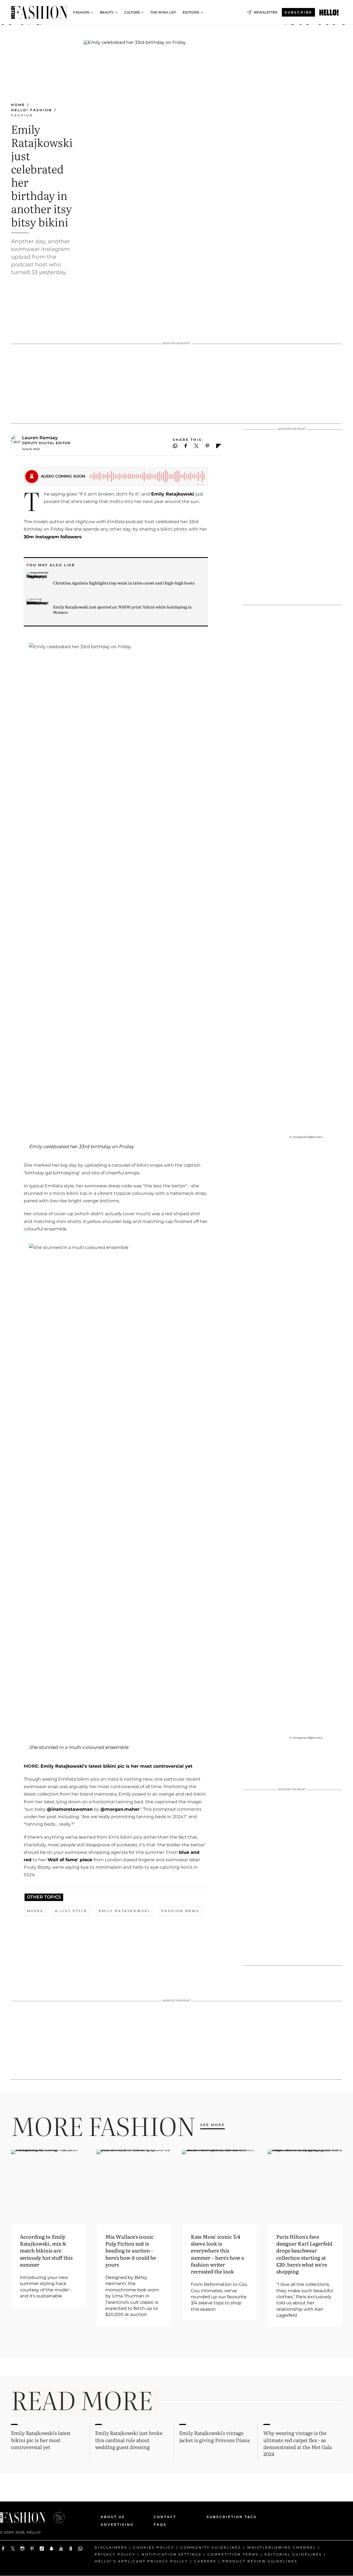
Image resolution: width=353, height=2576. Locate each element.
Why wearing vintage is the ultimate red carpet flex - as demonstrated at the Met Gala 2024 (298, 2443)
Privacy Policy (115, 2554)
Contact (165, 2517)
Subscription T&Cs (225, 2517)
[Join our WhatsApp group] (80, 2549)
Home (18, 105)
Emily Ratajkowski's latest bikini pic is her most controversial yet (116, 1766)
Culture (132, 12)
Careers (205, 2561)
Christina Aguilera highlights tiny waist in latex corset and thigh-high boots (124, 583)
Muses (35, 1911)
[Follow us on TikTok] (42, 2549)
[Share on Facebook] (186, 446)
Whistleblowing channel (282, 2547)
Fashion (81, 12)
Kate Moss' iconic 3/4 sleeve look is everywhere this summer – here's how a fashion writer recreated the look (217, 2254)
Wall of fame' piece (70, 1860)
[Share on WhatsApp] (175, 446)
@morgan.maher (120, 1809)
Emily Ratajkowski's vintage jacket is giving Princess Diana (214, 2436)
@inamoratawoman (70, 1809)
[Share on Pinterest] (208, 446)
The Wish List (163, 12)
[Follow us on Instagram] (22, 2549)
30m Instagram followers (53, 537)
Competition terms (233, 2554)
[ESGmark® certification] (56, 2517)
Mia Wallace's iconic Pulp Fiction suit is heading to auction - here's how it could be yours (131, 2251)
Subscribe (298, 12)
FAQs (160, 2525)
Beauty (107, 12)
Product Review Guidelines (260, 2561)
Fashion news (180, 1911)
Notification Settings (171, 2554)
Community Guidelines (211, 2547)
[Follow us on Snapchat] (51, 2549)
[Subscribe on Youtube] (61, 2549)
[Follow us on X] (13, 2549)
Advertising (117, 2525)
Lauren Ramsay (40, 438)
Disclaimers (111, 2547)
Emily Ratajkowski (173, 494)
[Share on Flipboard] (218, 446)
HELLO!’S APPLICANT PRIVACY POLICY (141, 2561)
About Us (113, 2517)
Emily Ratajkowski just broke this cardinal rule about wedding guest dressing (129, 2440)
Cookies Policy (154, 2547)
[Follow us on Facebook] (3, 2549)
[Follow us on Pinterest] (32, 2549)
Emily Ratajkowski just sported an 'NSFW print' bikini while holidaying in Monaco (122, 609)
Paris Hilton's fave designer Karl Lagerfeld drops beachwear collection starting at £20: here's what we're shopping (304, 2254)
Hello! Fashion (32, 110)
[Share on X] (196, 446)
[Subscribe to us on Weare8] (71, 2549)
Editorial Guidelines (293, 2554)
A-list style (71, 1911)
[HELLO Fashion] (39, 12)
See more (212, 2125)
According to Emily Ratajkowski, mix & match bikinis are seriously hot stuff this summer (46, 2251)
